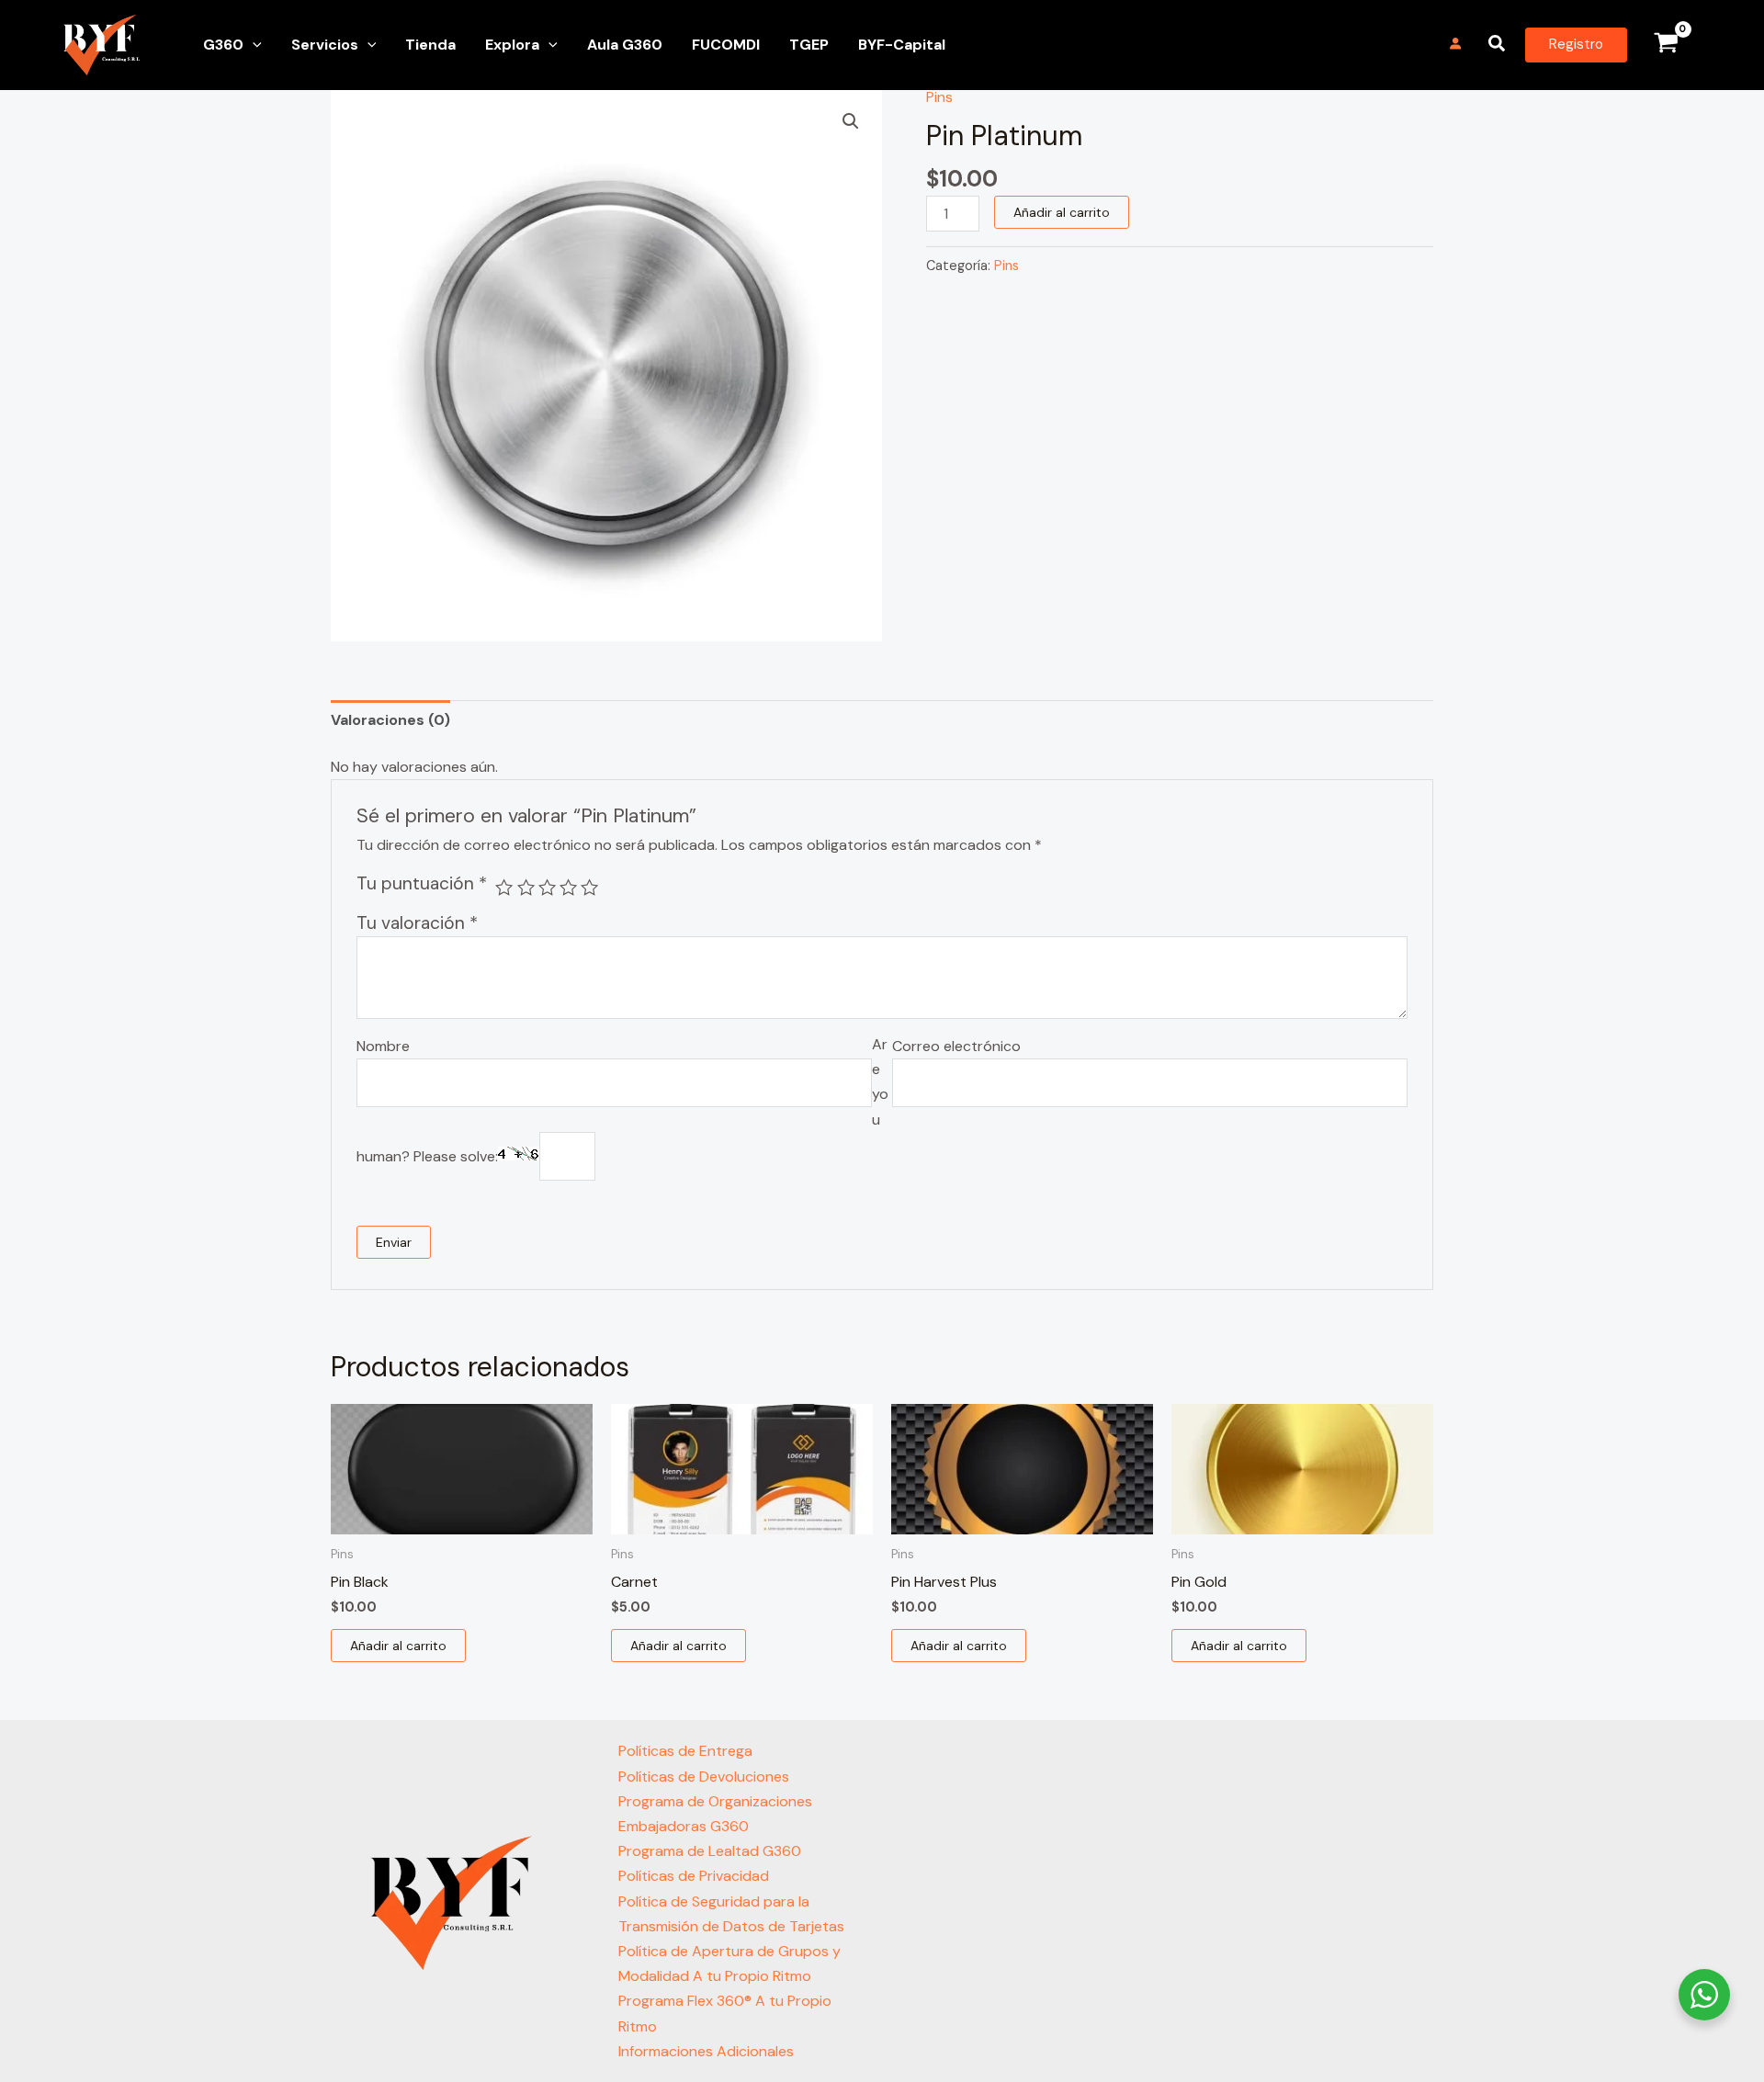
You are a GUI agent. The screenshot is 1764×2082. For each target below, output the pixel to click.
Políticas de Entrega (685, 1751)
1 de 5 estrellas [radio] (504, 887)
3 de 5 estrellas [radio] (547, 887)
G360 (223, 45)
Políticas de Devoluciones (704, 1776)
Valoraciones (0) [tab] (390, 720)
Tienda (430, 45)
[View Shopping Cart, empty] (1666, 45)
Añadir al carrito (1062, 212)
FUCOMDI (726, 45)
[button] (253, 45)
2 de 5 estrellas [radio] (526, 887)
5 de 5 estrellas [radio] (589, 887)
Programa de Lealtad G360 (710, 1851)
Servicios (325, 45)
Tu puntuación (422, 883)
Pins (939, 97)
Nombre (383, 1046)
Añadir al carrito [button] (398, 1646)
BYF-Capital (902, 45)
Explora (512, 45)
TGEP (809, 45)
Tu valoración (417, 923)
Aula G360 (625, 45)
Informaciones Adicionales (706, 2051)
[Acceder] (1456, 44)
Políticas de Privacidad (694, 1876)
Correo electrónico (956, 1046)
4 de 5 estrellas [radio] (568, 887)
